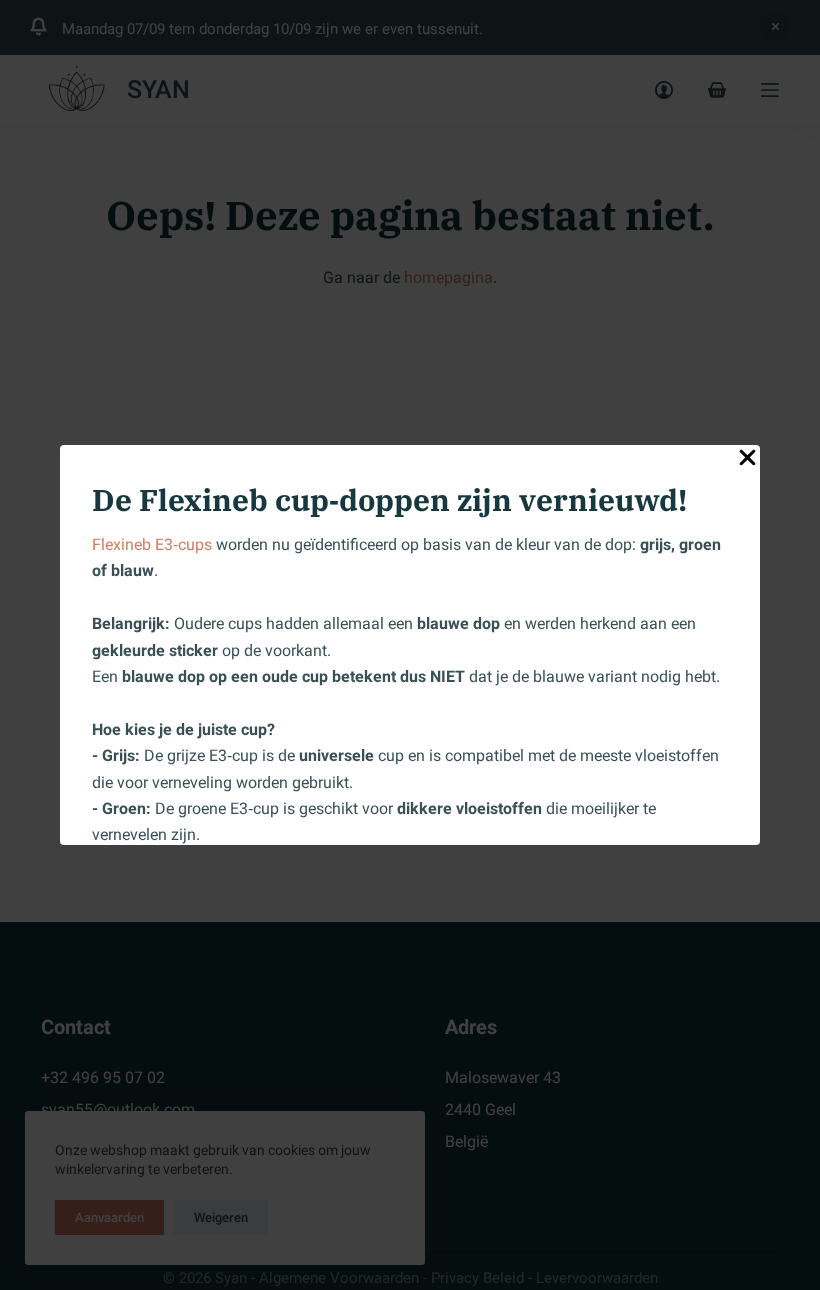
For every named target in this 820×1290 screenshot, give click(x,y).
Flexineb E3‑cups (152, 544)
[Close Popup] (747, 461)
